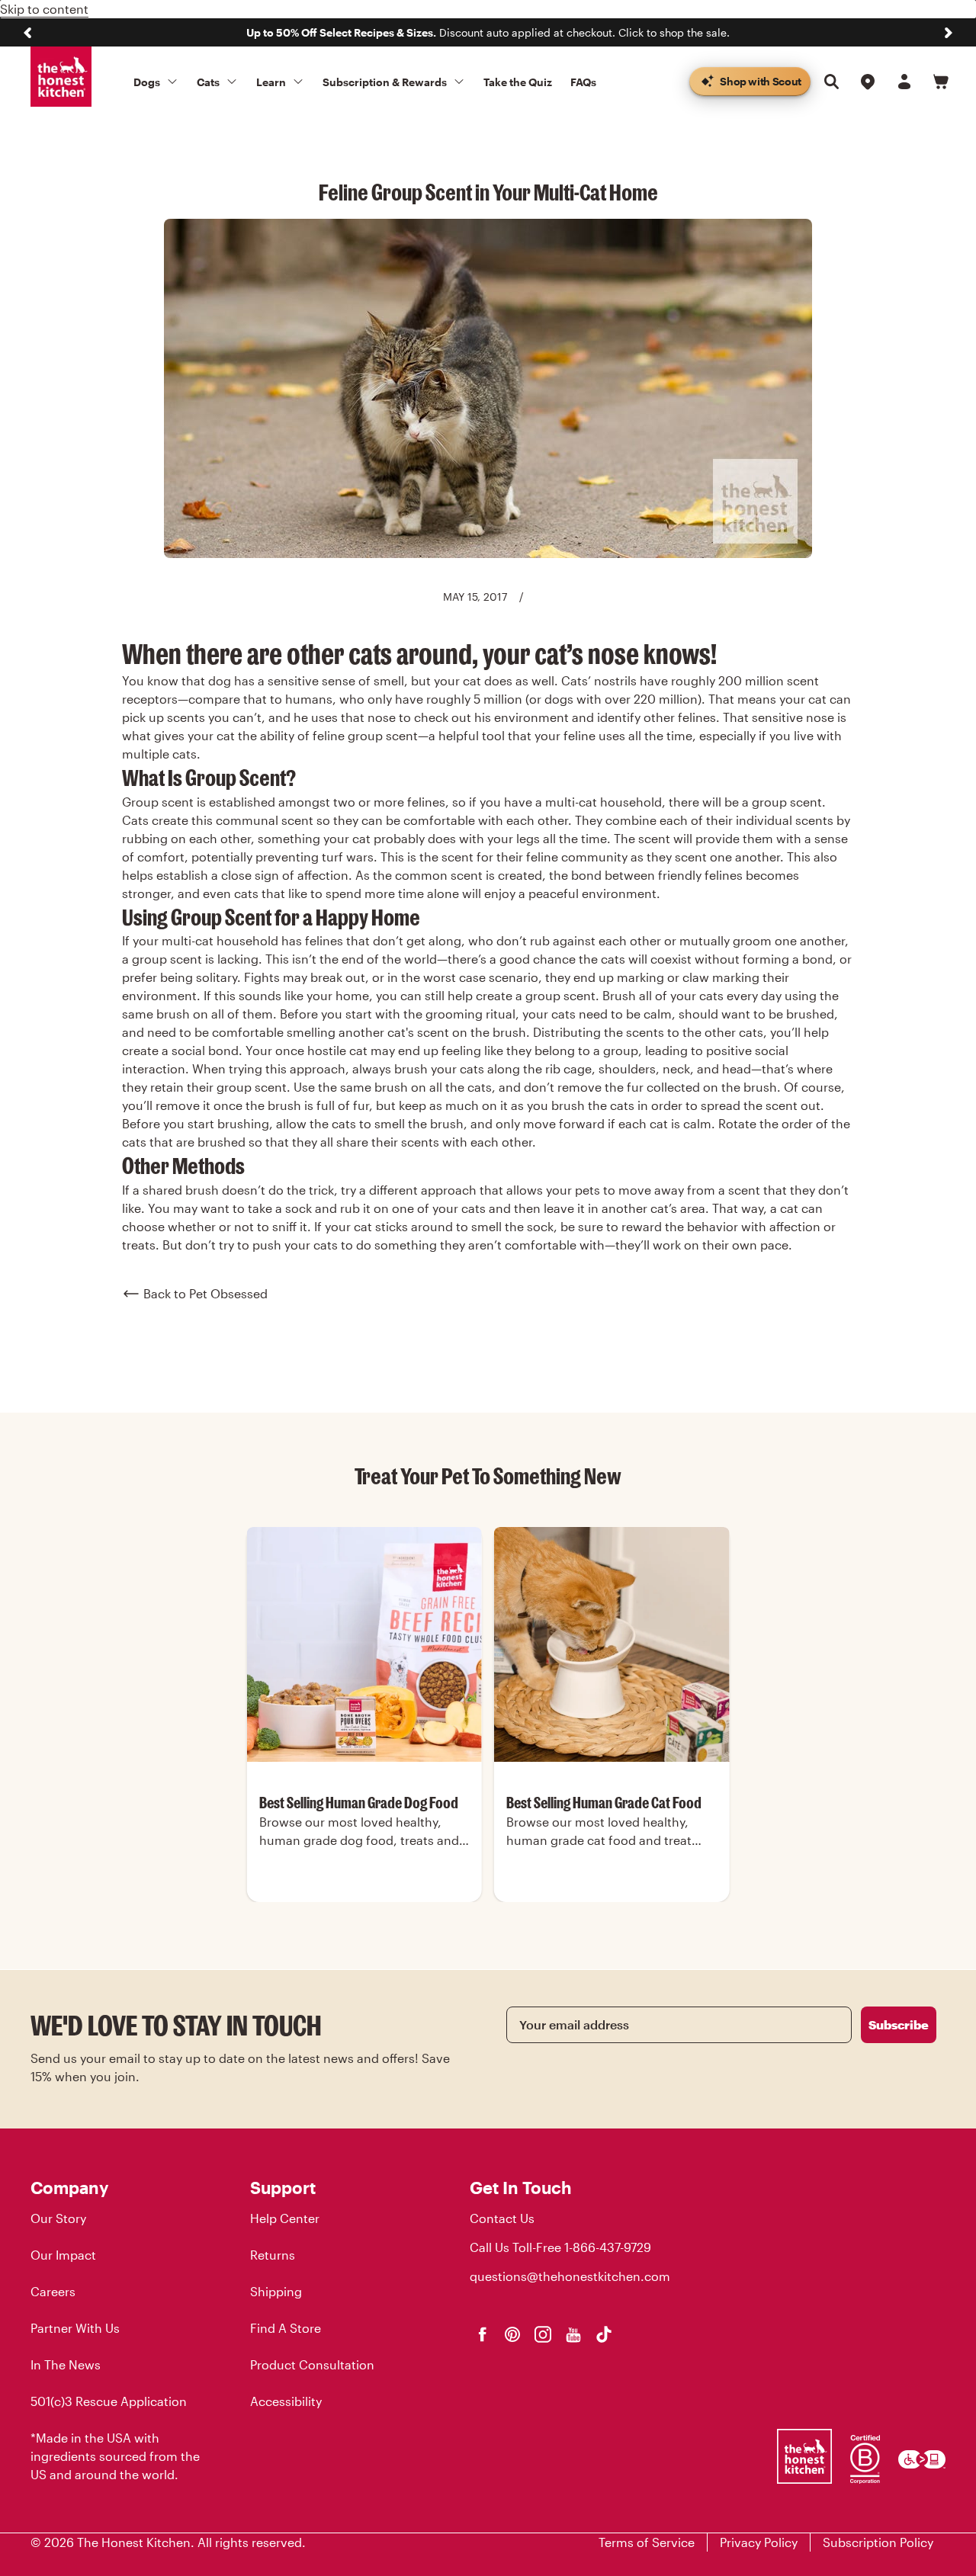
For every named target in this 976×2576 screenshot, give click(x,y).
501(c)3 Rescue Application (109, 2401)
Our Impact (63, 2255)
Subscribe (899, 2024)
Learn (271, 82)
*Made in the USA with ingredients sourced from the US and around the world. (115, 2456)
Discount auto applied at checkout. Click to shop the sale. (488, 32)
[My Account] (904, 82)
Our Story (58, 2218)
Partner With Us (75, 2328)
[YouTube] (573, 2334)
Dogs (147, 82)
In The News (66, 2364)
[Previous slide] (27, 33)
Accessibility (286, 2401)
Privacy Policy (759, 2542)
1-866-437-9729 (608, 2247)
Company (69, 2187)
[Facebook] (482, 2334)
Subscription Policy (878, 2542)
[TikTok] (604, 2334)
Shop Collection (364, 1900)
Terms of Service (647, 2542)
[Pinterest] (512, 2334)
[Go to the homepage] (61, 77)
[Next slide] (949, 33)
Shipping (276, 2291)
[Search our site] (831, 82)
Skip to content (44, 9)
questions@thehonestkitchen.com (570, 2276)
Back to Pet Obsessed (205, 1293)
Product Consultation (312, 2364)
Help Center (285, 2218)
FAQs (583, 82)
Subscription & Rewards (385, 82)
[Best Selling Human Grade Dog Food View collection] (364, 1644)
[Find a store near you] (868, 82)
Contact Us (502, 2218)
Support (283, 2187)
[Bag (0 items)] (941, 82)
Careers (53, 2291)
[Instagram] (543, 2334)
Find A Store (286, 2328)
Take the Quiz (518, 82)
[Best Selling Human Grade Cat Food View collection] (612, 1644)
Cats (208, 82)
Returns (273, 2255)
